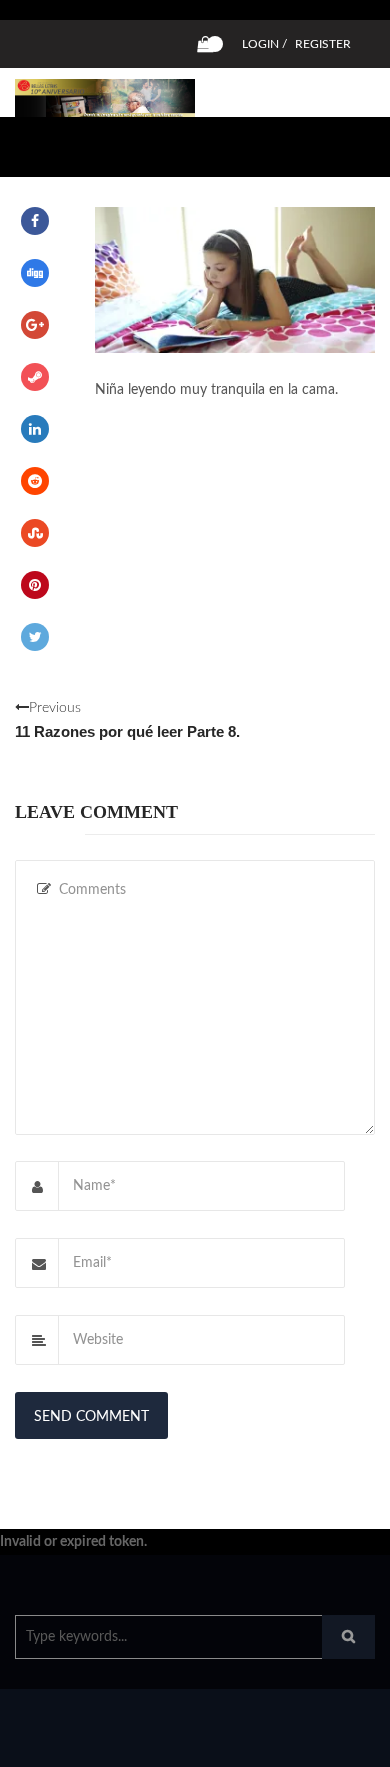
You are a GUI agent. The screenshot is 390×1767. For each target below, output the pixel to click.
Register (323, 44)
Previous (127, 720)
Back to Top (307, 1742)
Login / (264, 44)
